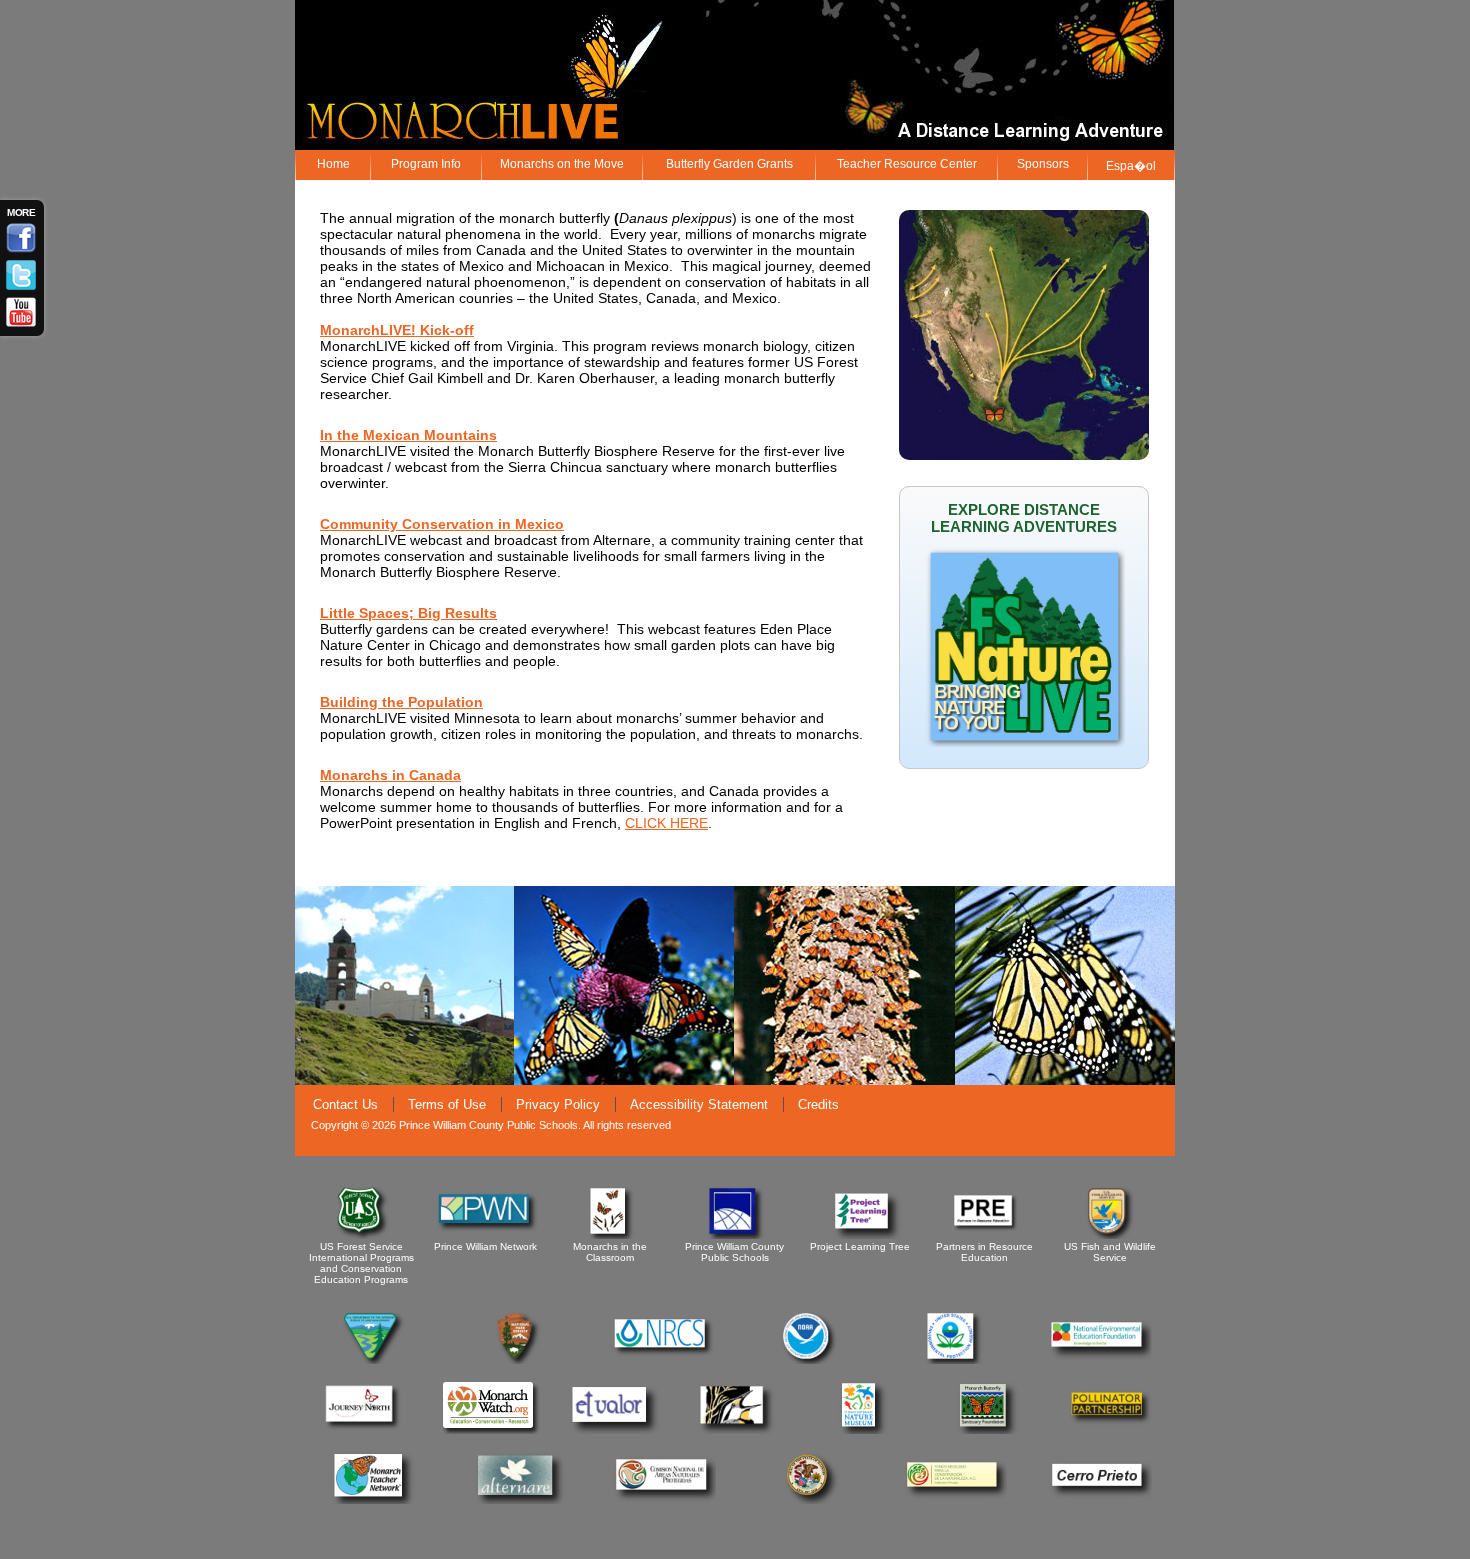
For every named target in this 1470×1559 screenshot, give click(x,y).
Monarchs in (364, 775)
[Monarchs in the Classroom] (611, 1235)
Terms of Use (447, 1104)
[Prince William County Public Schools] (736, 1235)
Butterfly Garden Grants (729, 164)
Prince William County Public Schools (734, 1252)
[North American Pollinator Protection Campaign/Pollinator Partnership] (1110, 1430)
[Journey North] (362, 1430)
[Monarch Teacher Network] (373, 1500)
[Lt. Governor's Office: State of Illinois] (809, 1500)
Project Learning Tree (860, 1246)
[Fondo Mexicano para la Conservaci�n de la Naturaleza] (954, 1500)
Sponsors (1043, 164)
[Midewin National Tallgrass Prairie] (736, 1430)
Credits (818, 1104)
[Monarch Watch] (487, 1430)
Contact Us (345, 1104)
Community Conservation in (417, 524)
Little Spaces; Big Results (408, 613)
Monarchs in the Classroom (610, 1252)
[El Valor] (611, 1430)
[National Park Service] (518, 1360)
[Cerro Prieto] (1099, 1500)
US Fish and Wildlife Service (1110, 1252)
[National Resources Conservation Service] (663, 1360)
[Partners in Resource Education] (985, 1235)
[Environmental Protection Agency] (954, 1360)
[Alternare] (518, 1500)
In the (341, 435)
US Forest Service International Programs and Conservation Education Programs (361, 1263)
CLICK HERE (666, 823)
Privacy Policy (558, 1104)
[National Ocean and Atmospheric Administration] (809, 1360)
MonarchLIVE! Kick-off (397, 330)
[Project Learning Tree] (861, 1235)
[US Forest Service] (362, 1235)
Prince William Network (485, 1246)
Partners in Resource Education (984, 1252)
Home (333, 164)
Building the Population (401, 702)
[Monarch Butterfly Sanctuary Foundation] (985, 1430)
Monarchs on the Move (562, 164)
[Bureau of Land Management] (373, 1360)
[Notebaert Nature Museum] (861, 1430)
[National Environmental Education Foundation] (1099, 1360)
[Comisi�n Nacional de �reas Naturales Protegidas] (663, 1500)
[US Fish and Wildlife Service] (1110, 1235)
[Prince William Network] (487, 1235)
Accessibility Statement (699, 1104)
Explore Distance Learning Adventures (1024, 518)
